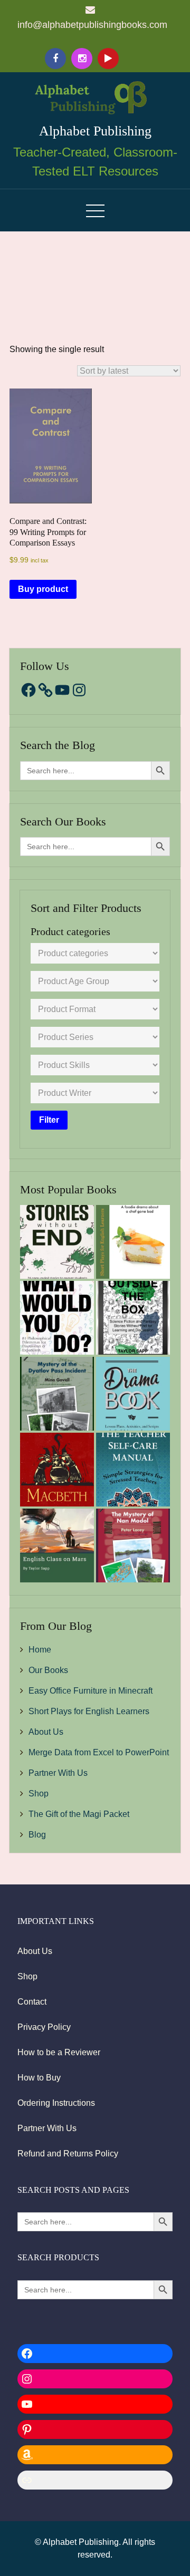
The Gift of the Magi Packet (79, 1814)
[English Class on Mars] (57, 1545)
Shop (39, 1794)
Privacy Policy (44, 2027)
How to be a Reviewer (59, 2052)
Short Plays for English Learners (89, 1711)
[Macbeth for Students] (57, 1470)
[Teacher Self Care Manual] (133, 1470)
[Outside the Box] (133, 1318)
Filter (49, 1120)
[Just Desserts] (133, 1242)
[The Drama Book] (133, 1394)
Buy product (43, 589)
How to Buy (39, 2078)
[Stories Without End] (57, 1242)
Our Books (48, 1670)
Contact (32, 2002)
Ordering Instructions (56, 2103)
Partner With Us (58, 1773)
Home (40, 1650)
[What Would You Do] (57, 1318)
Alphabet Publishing (95, 131)
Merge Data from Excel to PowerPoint (99, 1752)
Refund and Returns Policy (68, 2154)
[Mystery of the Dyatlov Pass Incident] (57, 1394)
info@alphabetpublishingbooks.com (92, 25)
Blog (37, 1835)
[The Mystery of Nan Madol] (133, 1545)
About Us (46, 1732)
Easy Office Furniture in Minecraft (91, 1691)
